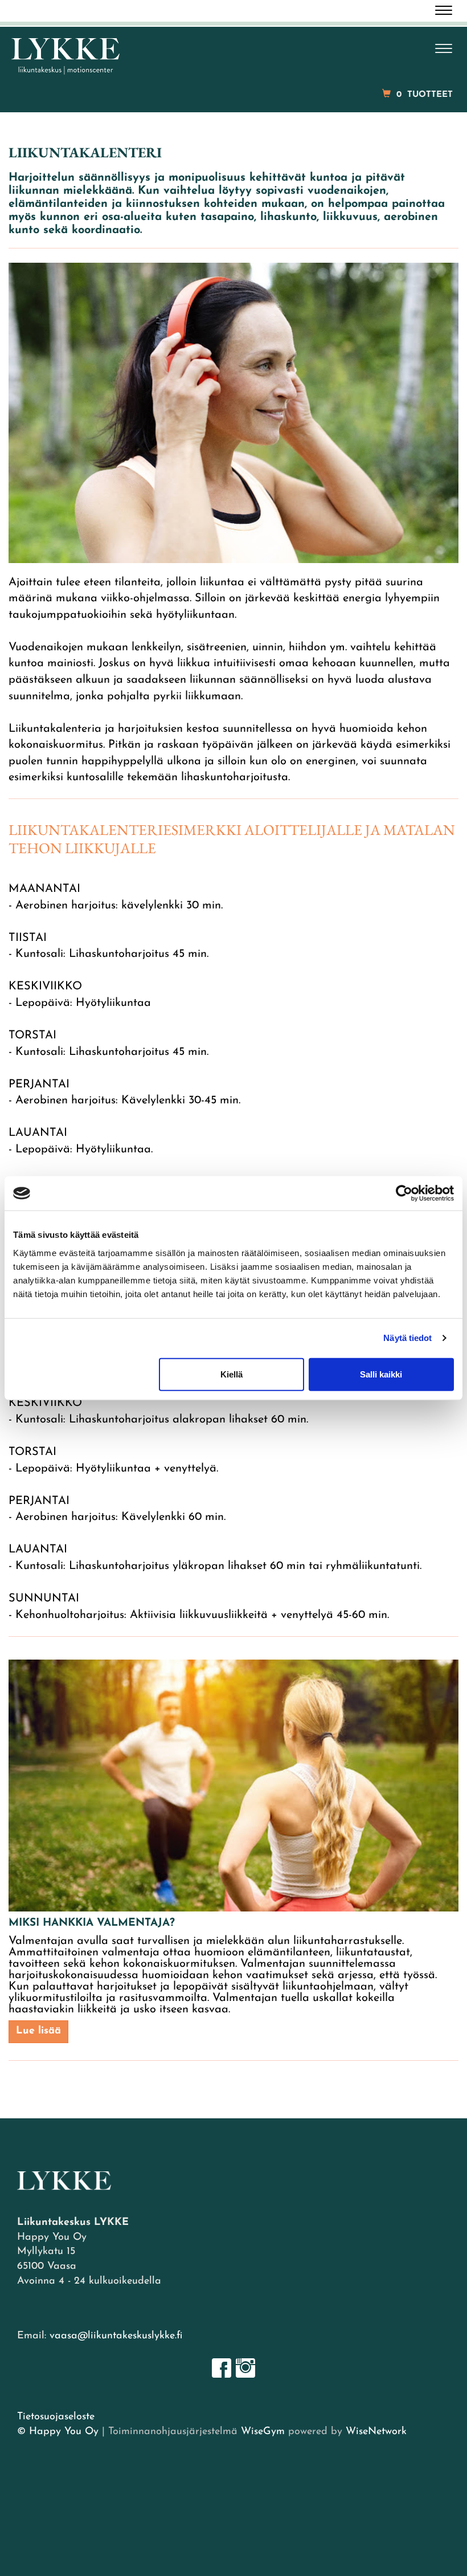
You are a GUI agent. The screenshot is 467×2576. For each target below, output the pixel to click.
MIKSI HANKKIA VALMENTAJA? (92, 1923)
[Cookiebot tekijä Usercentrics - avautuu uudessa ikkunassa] (404, 1193)
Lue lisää (38, 2031)
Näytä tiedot (407, 1338)
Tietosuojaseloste (56, 2417)
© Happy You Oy (58, 2432)
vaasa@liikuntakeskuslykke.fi (116, 2336)
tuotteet (425, 95)
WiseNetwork (376, 2432)
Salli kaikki (381, 1374)
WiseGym (263, 2432)
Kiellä (232, 1374)
